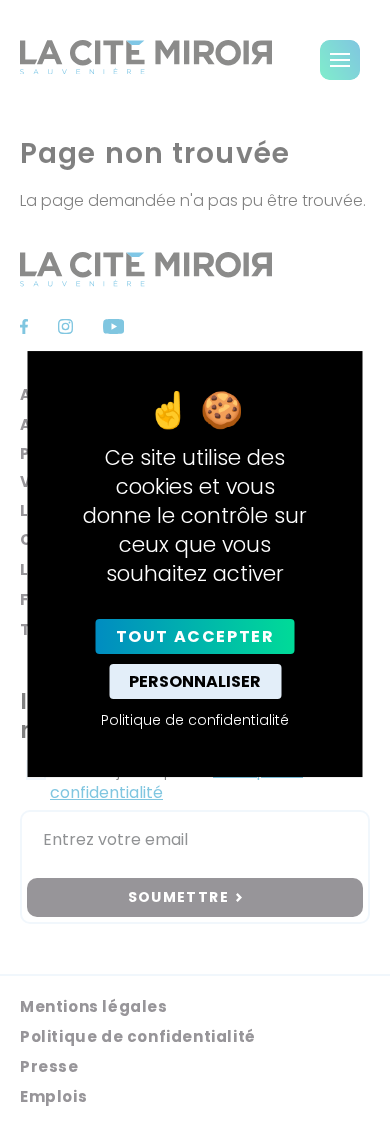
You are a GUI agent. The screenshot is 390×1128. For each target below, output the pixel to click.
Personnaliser (195, 681)
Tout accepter (195, 636)
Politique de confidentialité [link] (195, 720)
